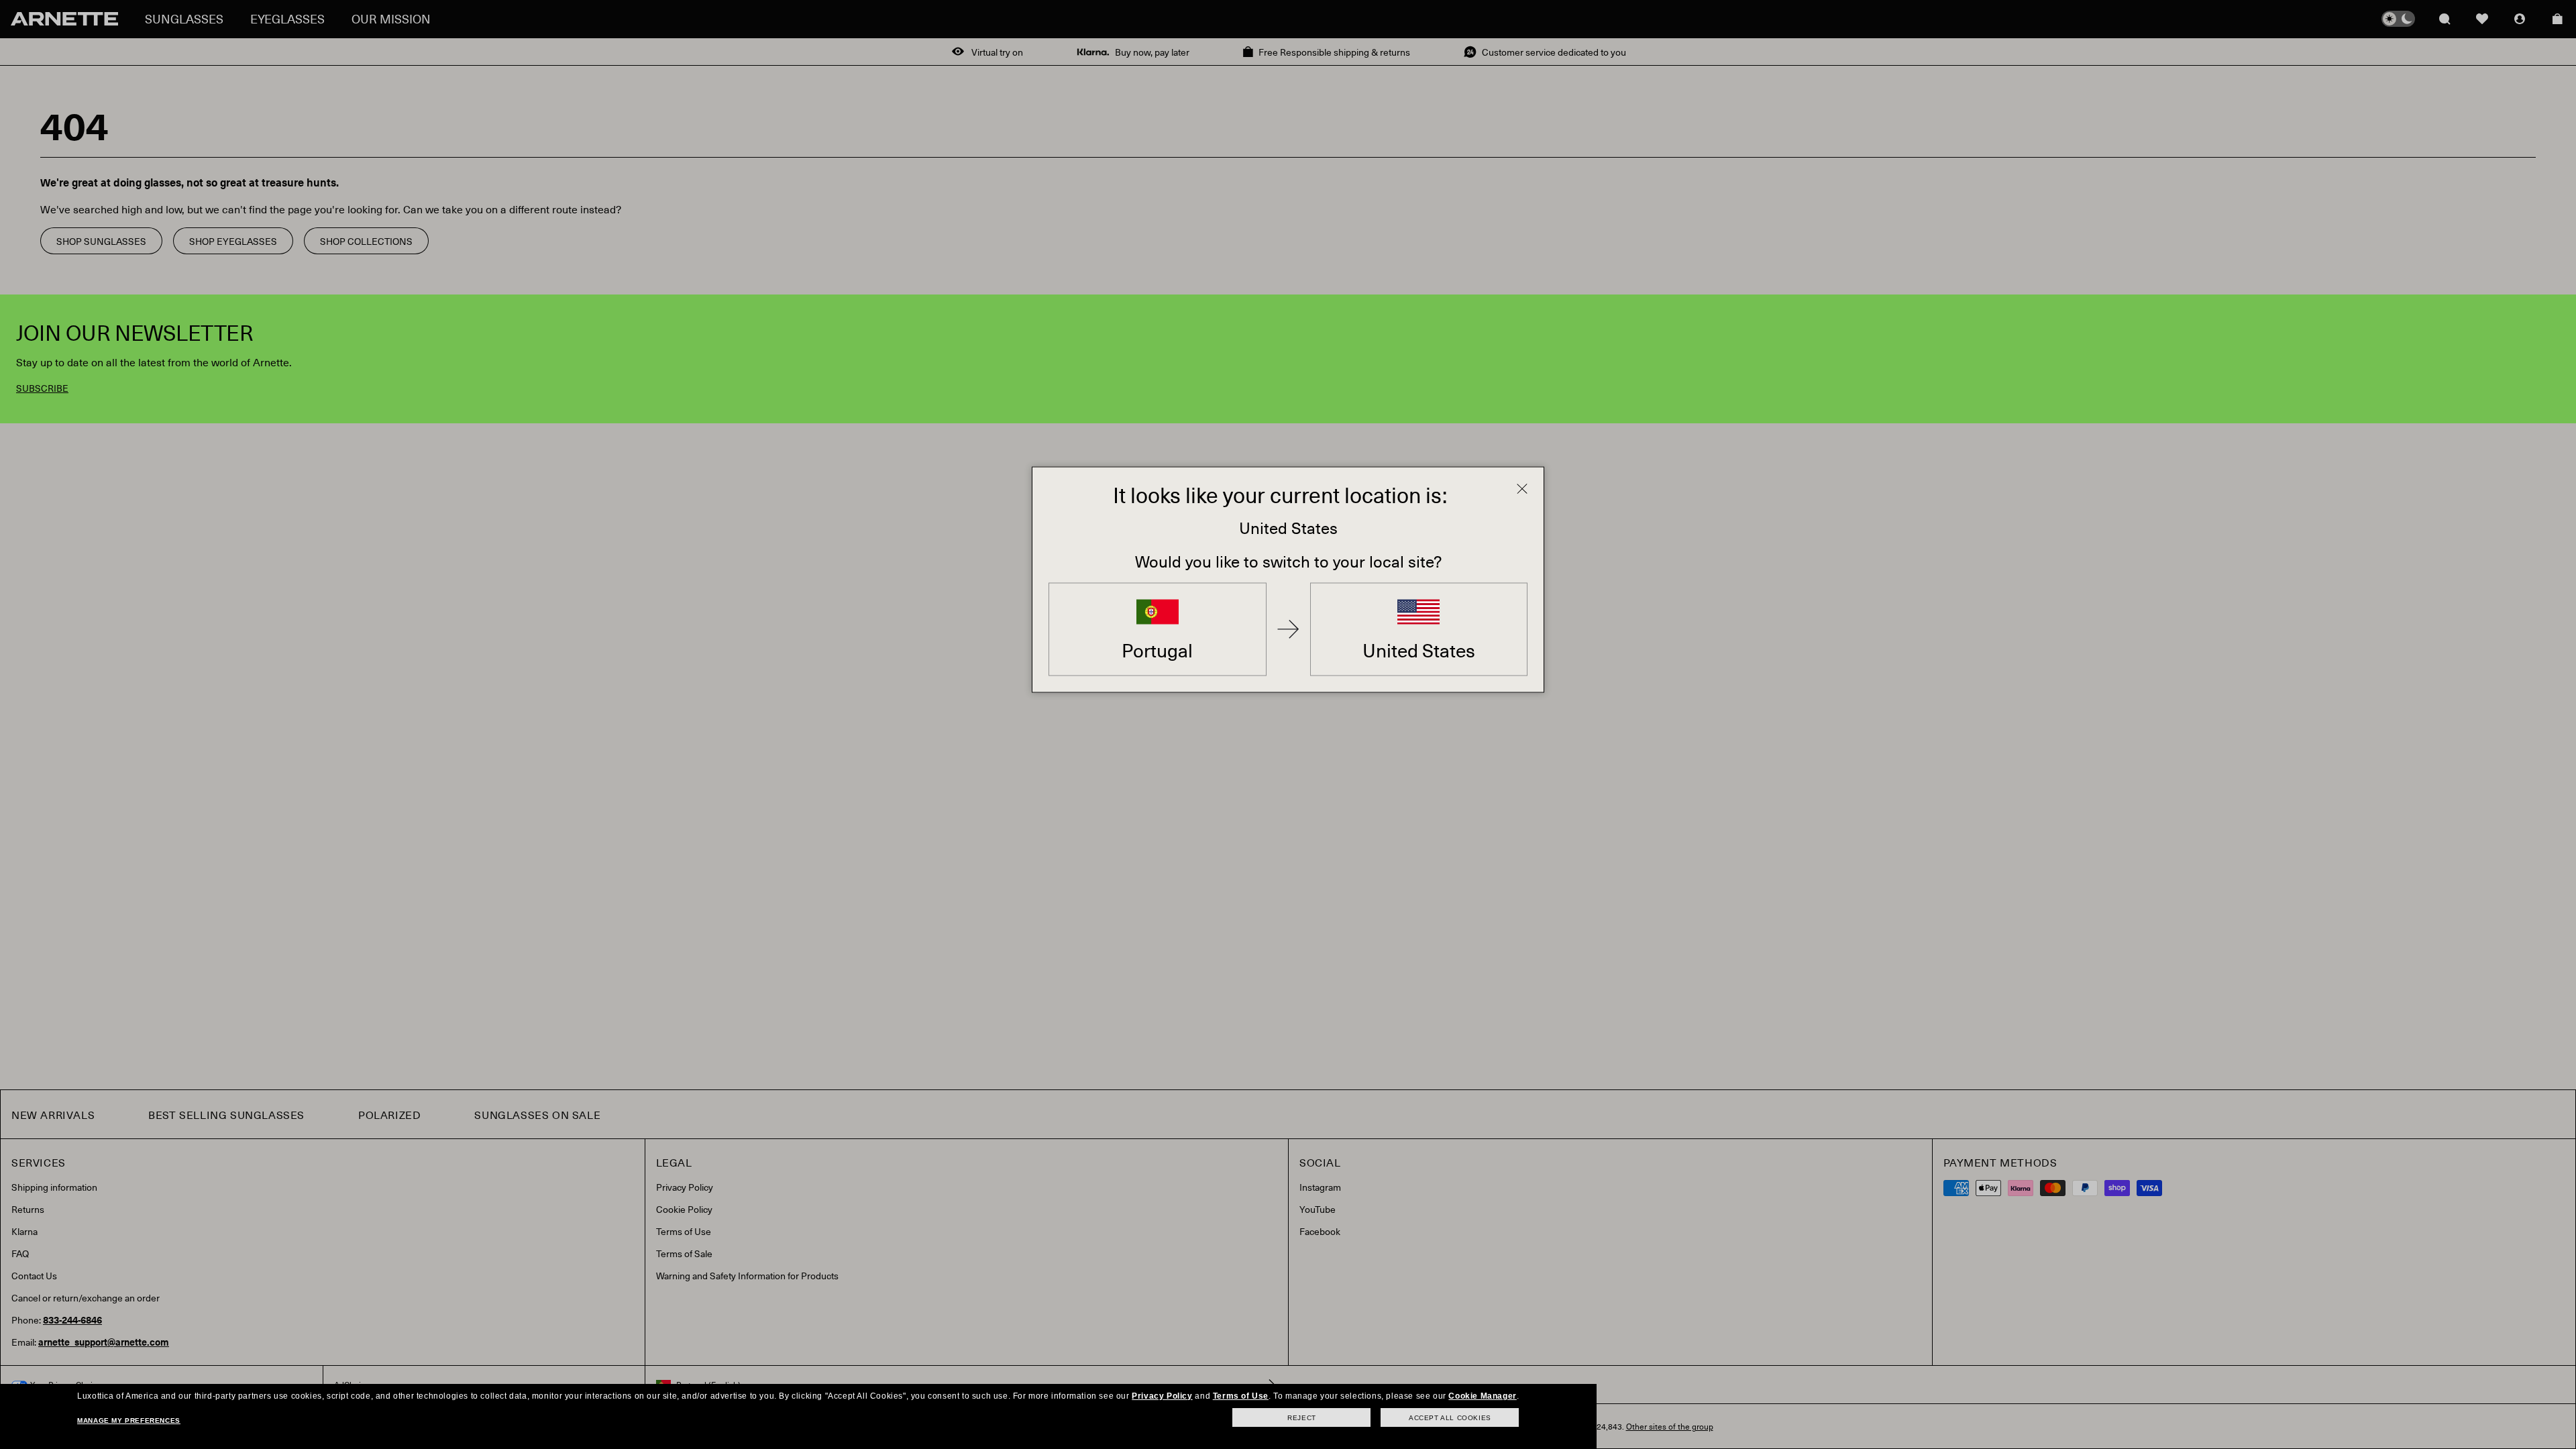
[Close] (1522, 489)
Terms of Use (1241, 1396)
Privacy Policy (1162, 1396)
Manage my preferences (129, 1420)
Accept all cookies (1450, 1418)
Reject (1302, 1418)
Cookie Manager (1482, 1396)
